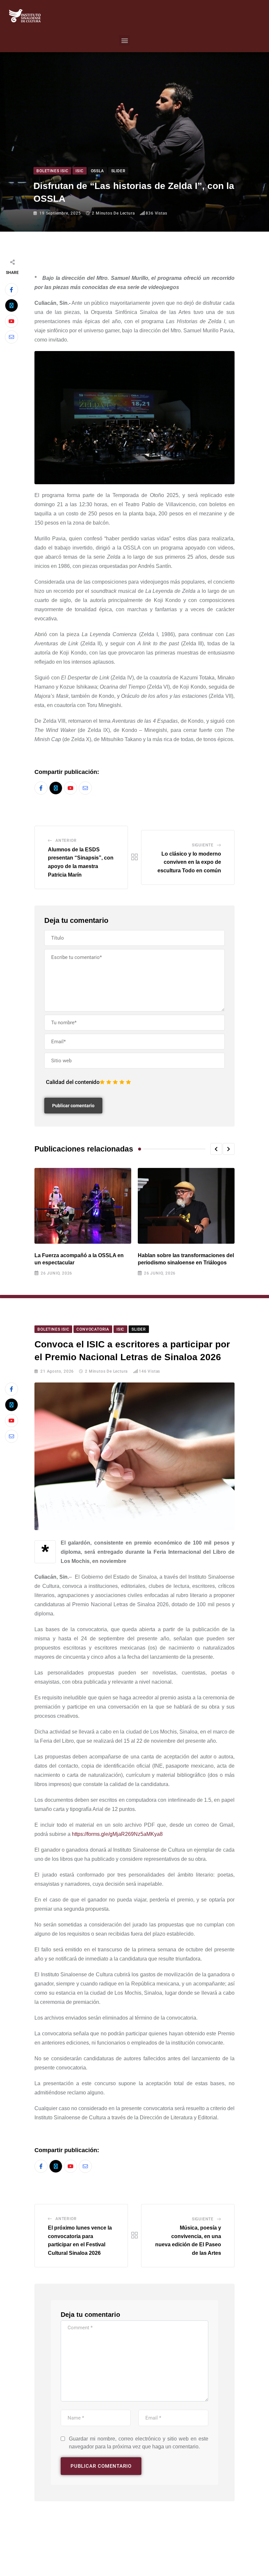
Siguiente (203, 845)
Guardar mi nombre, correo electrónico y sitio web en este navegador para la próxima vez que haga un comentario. (139, 2443)
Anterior (66, 841)
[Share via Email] (11, 337)
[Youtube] (11, 321)
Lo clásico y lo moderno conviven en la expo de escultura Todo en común (189, 862)
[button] (124, 40)
